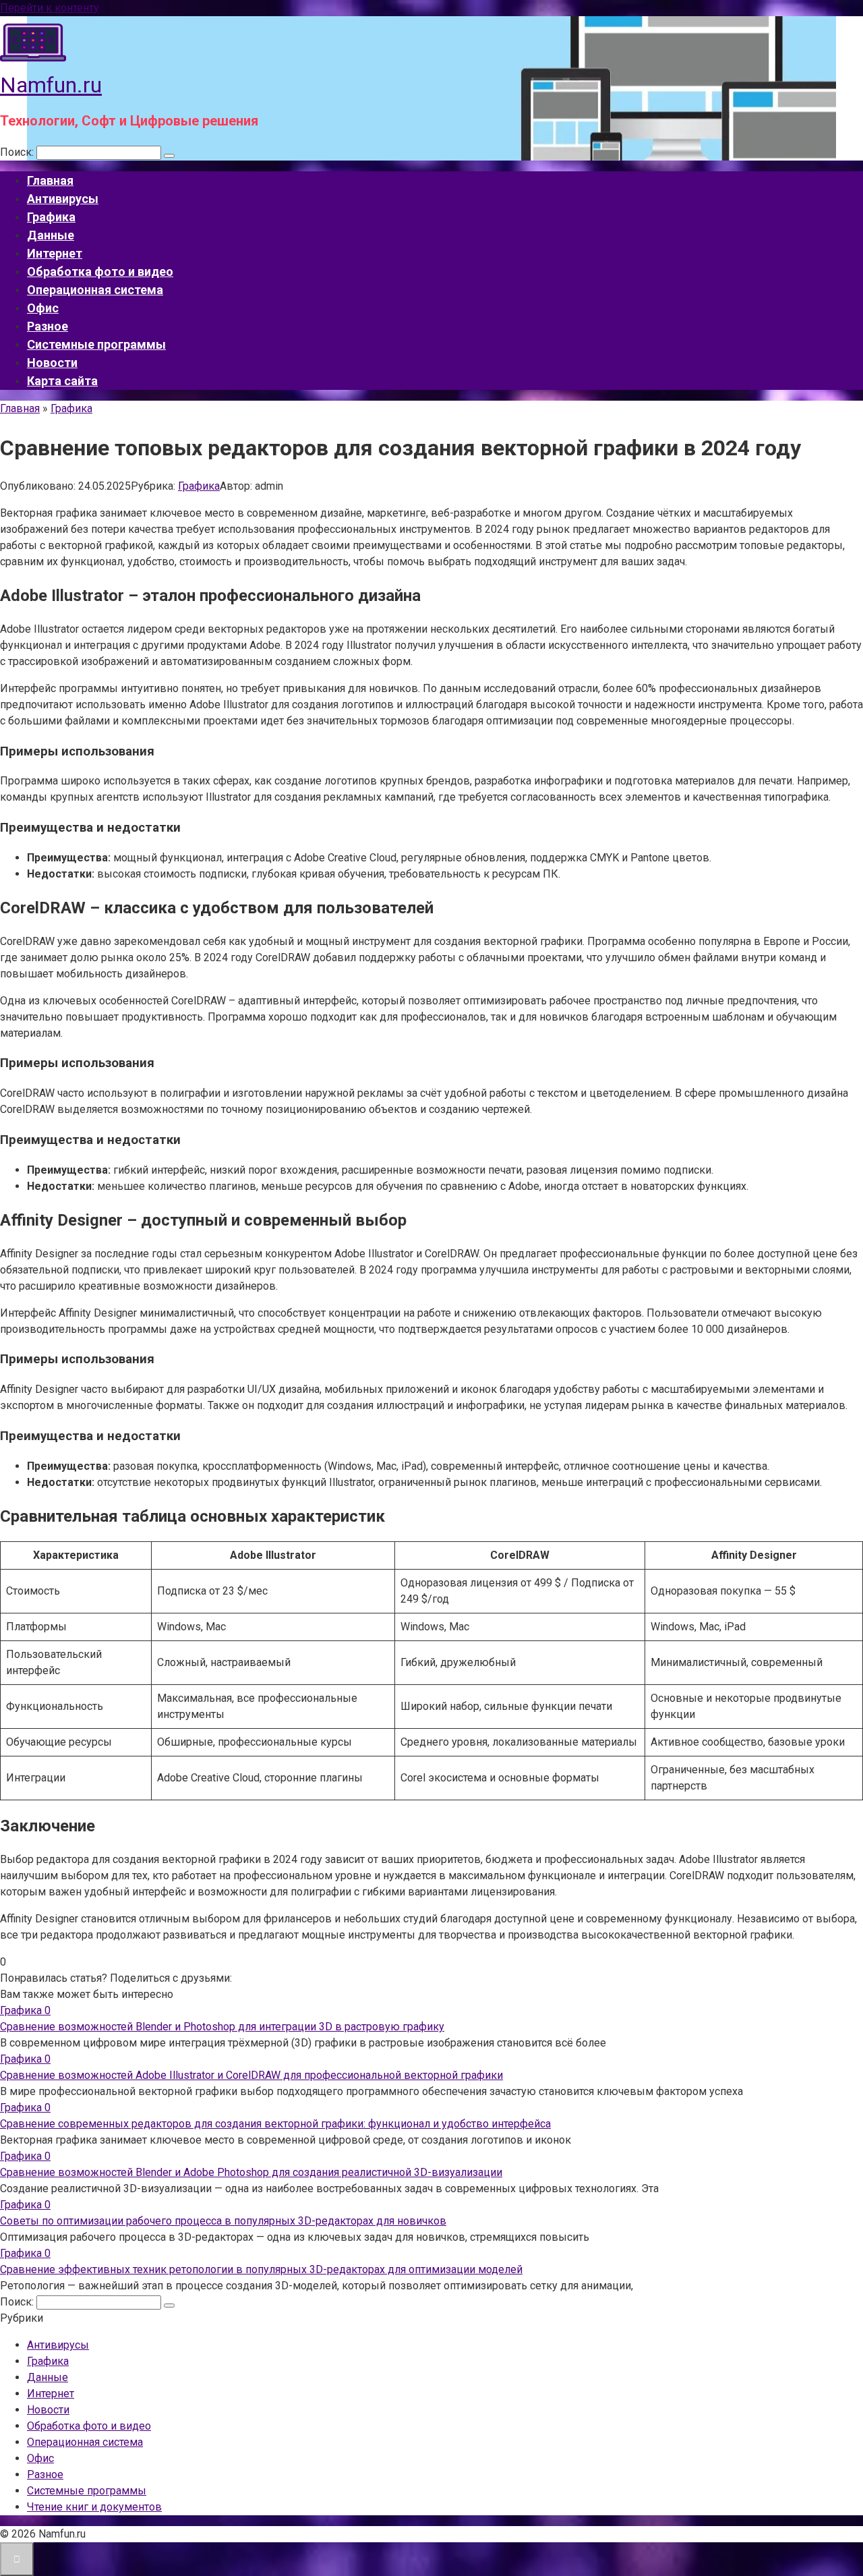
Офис (43, 308)
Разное (48, 326)
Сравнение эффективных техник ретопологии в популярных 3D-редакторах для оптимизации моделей (261, 2269)
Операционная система (95, 290)
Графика (51, 217)
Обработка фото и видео (100, 271)
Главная (50, 180)
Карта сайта (62, 381)
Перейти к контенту (50, 8)
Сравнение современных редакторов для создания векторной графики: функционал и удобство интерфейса (275, 2124)
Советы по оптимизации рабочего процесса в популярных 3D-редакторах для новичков (223, 2221)
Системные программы (96, 344)
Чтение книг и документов (94, 2507)
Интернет (55, 253)
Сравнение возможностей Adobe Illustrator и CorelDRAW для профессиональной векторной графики (251, 2075)
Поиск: (18, 152)
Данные (51, 235)
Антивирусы (63, 199)
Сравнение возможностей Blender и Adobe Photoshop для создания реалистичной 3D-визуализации (251, 2172)
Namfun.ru (51, 85)
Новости (52, 363)
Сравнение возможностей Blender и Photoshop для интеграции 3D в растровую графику (222, 2027)
